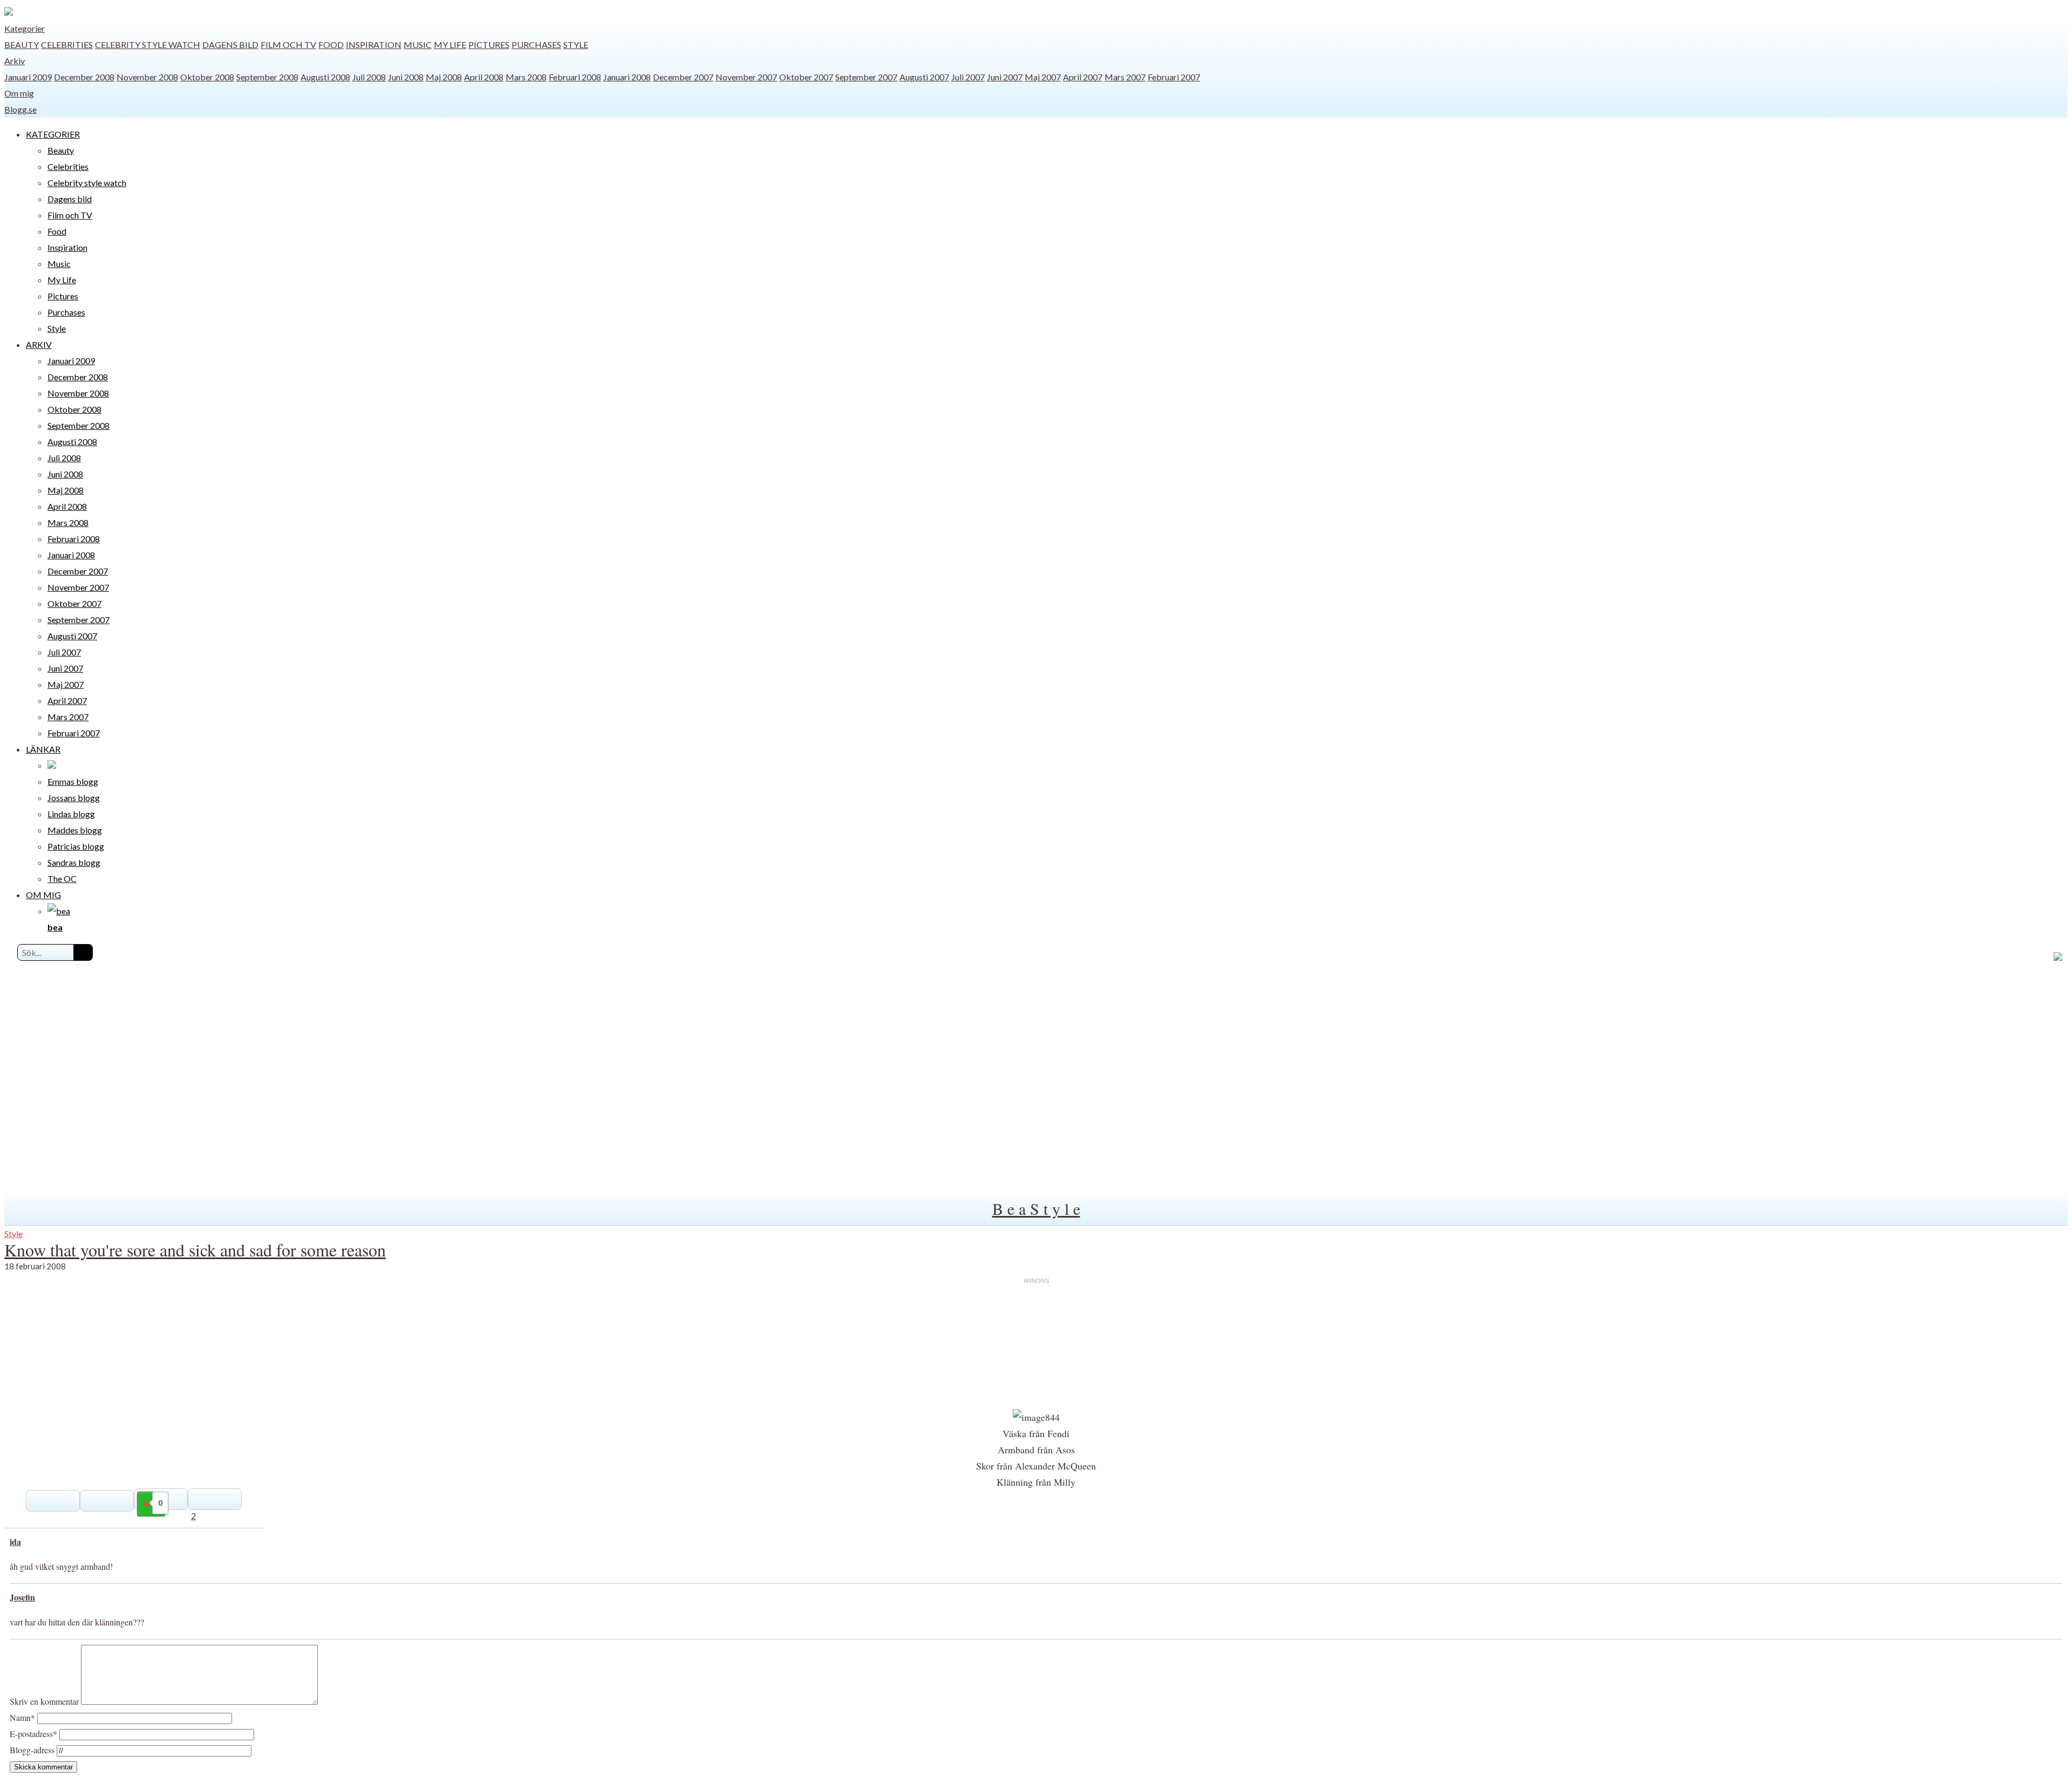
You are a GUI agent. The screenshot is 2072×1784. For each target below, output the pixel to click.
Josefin (22, 1597)
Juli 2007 (968, 77)
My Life (450, 45)
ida (15, 1542)
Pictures (489, 45)
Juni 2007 (1005, 77)
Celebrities (67, 45)
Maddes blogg (75, 830)
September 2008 (267, 77)
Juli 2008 (369, 77)
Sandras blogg (74, 862)
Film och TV (288, 45)
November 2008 (147, 77)
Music (418, 45)
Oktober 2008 (207, 77)
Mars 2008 (526, 77)
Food (331, 45)
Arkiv (15, 61)
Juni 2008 (406, 77)
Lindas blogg (71, 814)
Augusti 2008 (325, 77)
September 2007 (866, 77)
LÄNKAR (43, 749)
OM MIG (43, 895)
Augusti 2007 (924, 77)
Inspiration (374, 45)
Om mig (19, 93)
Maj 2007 (1043, 77)
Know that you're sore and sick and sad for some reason (195, 1250)
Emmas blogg (73, 781)
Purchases (536, 45)
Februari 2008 (575, 77)
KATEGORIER (53, 134)
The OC (62, 879)
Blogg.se (21, 109)
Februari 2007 (1174, 77)
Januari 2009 (28, 77)
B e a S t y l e (1036, 1208)
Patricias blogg (76, 846)
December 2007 (683, 77)
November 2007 (746, 77)
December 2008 (84, 77)
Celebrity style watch (148, 45)
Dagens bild (230, 45)
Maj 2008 (444, 77)
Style (576, 45)
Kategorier (25, 28)
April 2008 (484, 77)
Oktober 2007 (806, 77)
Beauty (22, 45)
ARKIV (39, 344)
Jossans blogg (74, 798)
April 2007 (1083, 77)
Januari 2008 (627, 77)
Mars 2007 (1125, 77)
